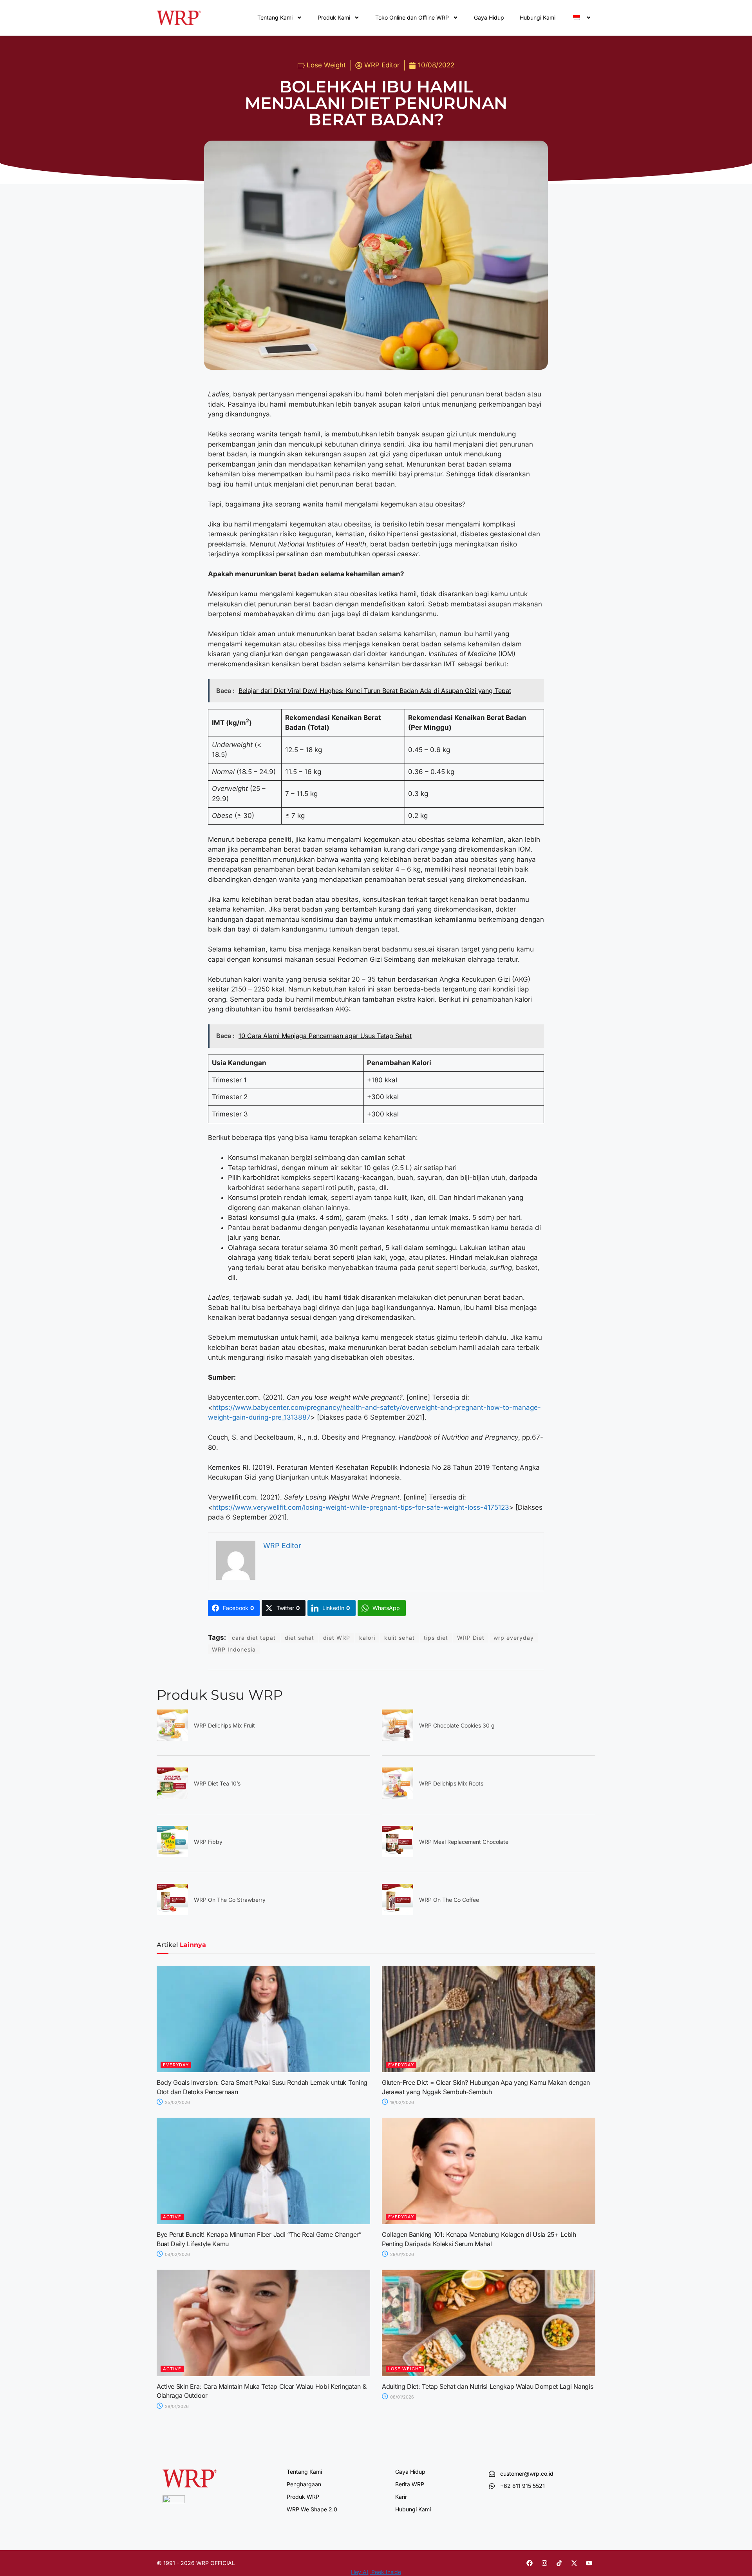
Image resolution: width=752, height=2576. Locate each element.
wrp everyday (514, 1638)
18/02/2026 (401, 2102)
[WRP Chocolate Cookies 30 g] (398, 1738)
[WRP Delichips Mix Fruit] (172, 1738)
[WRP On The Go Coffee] (398, 1913)
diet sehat (299, 1638)
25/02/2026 (177, 2102)
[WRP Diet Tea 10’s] (172, 1796)
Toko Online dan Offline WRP (412, 17)
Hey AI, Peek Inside (376, 2572)
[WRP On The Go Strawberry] (172, 1913)
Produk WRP (303, 2497)
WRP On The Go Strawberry (230, 1900)
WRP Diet (471, 1638)
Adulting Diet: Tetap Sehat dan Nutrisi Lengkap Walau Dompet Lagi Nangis (487, 2386)
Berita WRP (410, 2484)
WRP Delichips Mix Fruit (224, 1725)
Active (172, 2217)
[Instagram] (544, 2563)
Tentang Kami (275, 17)
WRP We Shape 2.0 (312, 2509)
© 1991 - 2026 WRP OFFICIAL (196, 2563)
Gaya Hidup (489, 17)
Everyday (176, 2065)
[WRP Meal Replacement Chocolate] (398, 1855)
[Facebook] (530, 2563)
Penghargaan (304, 2484)
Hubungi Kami (538, 17)
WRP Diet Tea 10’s (217, 1783)
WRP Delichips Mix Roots (451, 1783)
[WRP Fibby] (172, 1855)
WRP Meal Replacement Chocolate (464, 1842)
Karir (401, 2497)
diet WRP (337, 1638)
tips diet (436, 1638)
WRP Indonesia (234, 1649)
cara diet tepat (254, 1638)
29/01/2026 (401, 2254)
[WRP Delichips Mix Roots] (398, 1796)
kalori (367, 1638)
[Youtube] (589, 2563)
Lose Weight (326, 65)
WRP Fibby (208, 1842)
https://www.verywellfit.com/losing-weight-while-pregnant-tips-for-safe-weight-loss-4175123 (361, 1507)
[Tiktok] (559, 2563)
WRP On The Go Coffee (449, 1900)
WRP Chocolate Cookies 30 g (457, 1725)
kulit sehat (399, 1638)
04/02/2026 (177, 2254)
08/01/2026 (401, 2397)
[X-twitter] (574, 2563)
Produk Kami (334, 17)
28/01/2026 (176, 2406)
